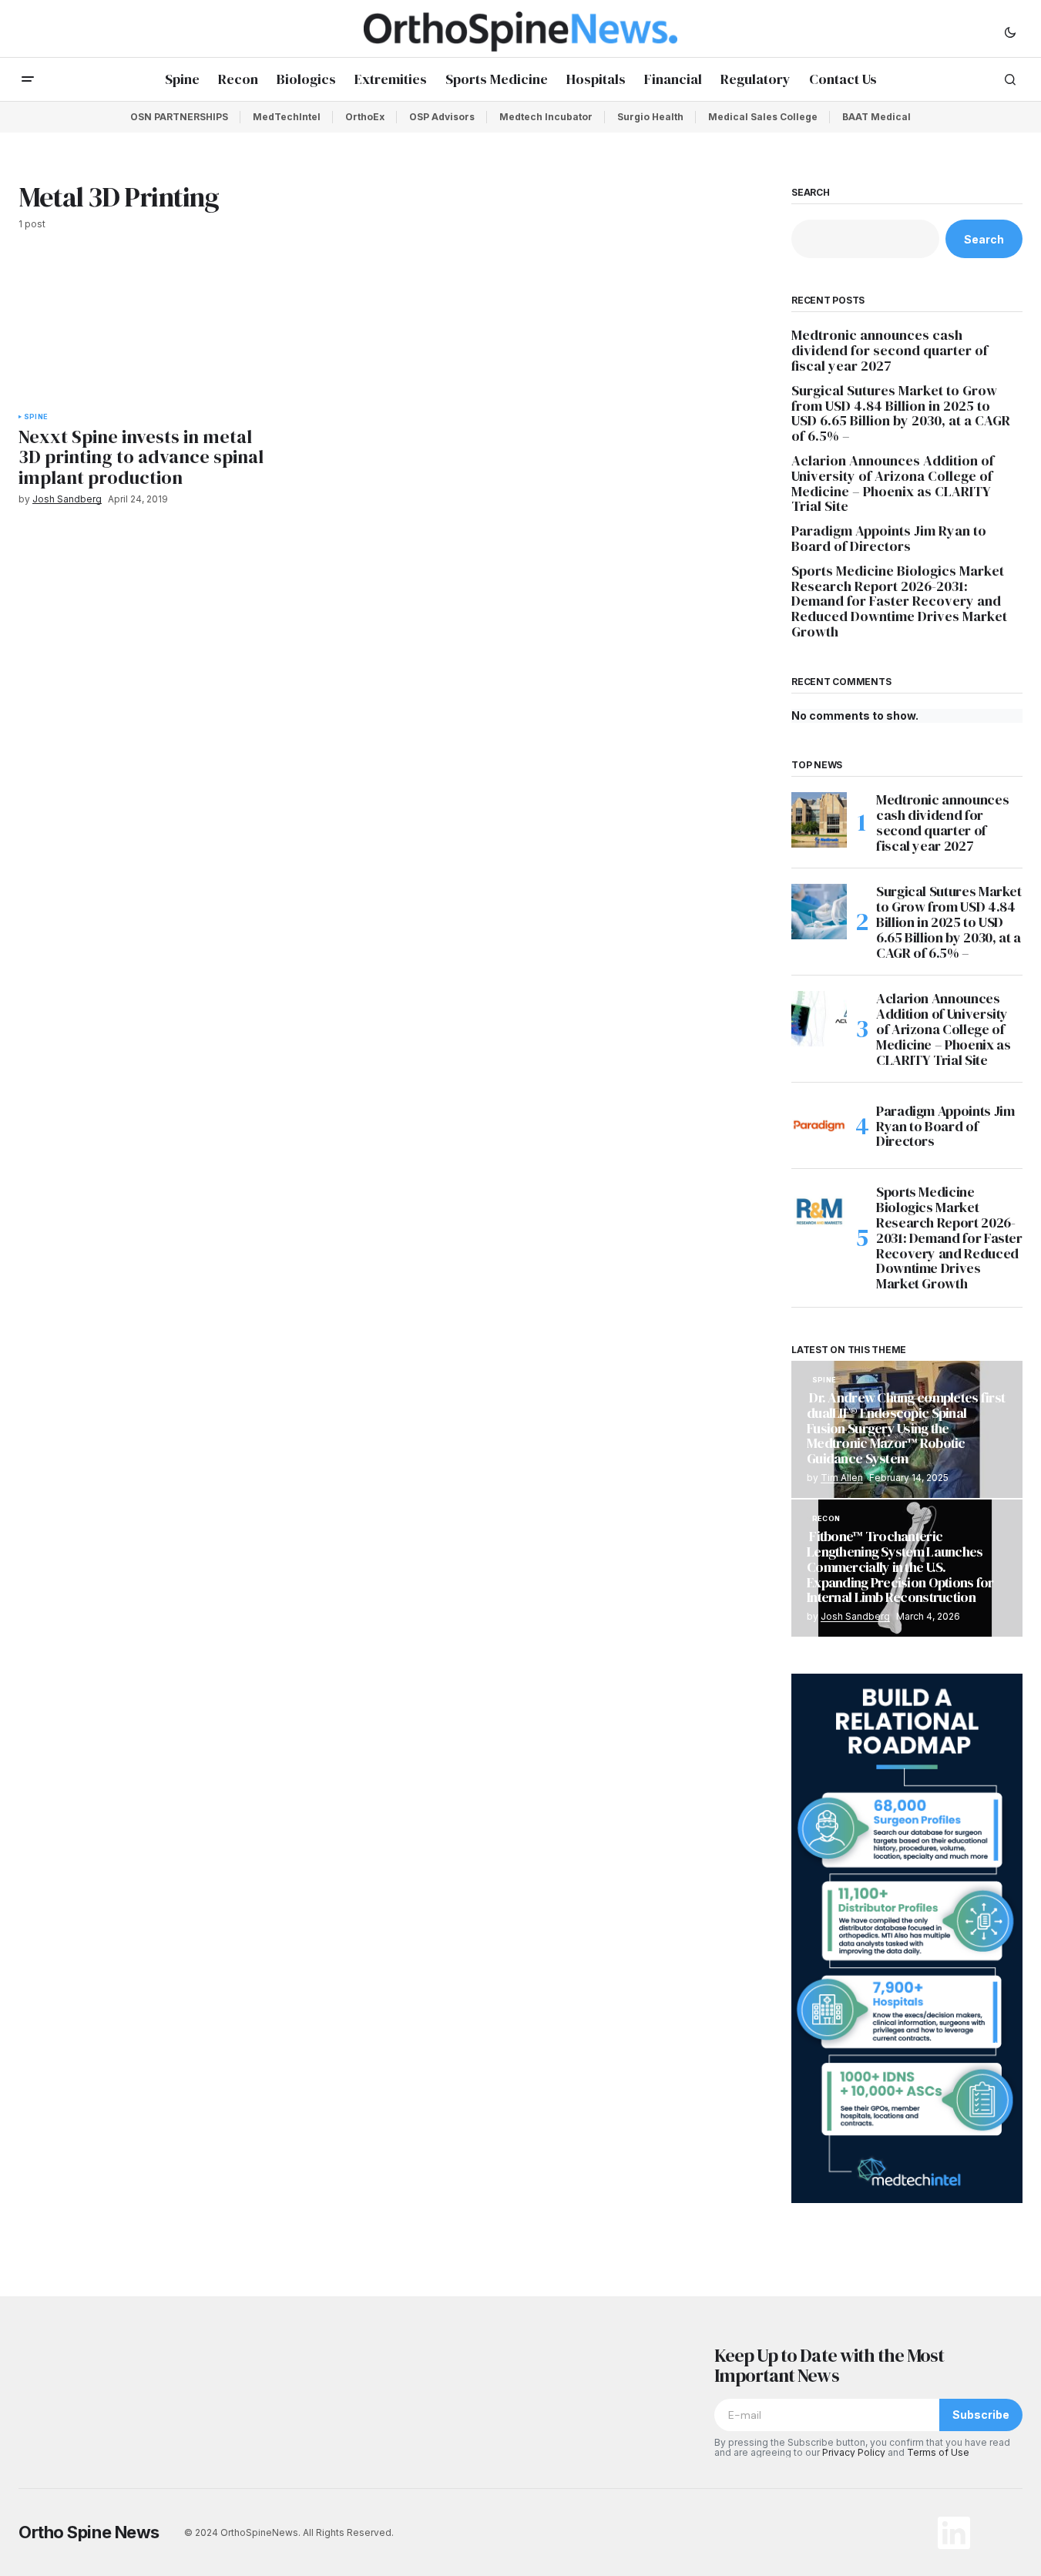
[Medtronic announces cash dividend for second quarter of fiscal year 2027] (819, 820)
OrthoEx (365, 117)
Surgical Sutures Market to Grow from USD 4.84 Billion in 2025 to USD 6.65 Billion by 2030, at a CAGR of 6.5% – (901, 413)
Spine (36, 417)
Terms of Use (938, 2452)
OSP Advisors (442, 117)
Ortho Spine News (89, 2532)
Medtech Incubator (546, 117)
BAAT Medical (876, 117)
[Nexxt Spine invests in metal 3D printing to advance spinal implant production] (143, 331)
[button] (1010, 32)
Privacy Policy (854, 2452)
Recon (826, 1519)
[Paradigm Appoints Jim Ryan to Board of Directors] (819, 1126)
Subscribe (981, 2415)
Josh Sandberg (855, 1616)
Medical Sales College (763, 117)
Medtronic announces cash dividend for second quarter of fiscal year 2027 (890, 350)
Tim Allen (842, 1478)
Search (811, 193)
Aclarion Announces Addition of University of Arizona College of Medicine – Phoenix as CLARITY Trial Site (893, 484)
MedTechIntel (287, 117)
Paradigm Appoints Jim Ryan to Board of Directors (889, 539)
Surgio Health (650, 117)
